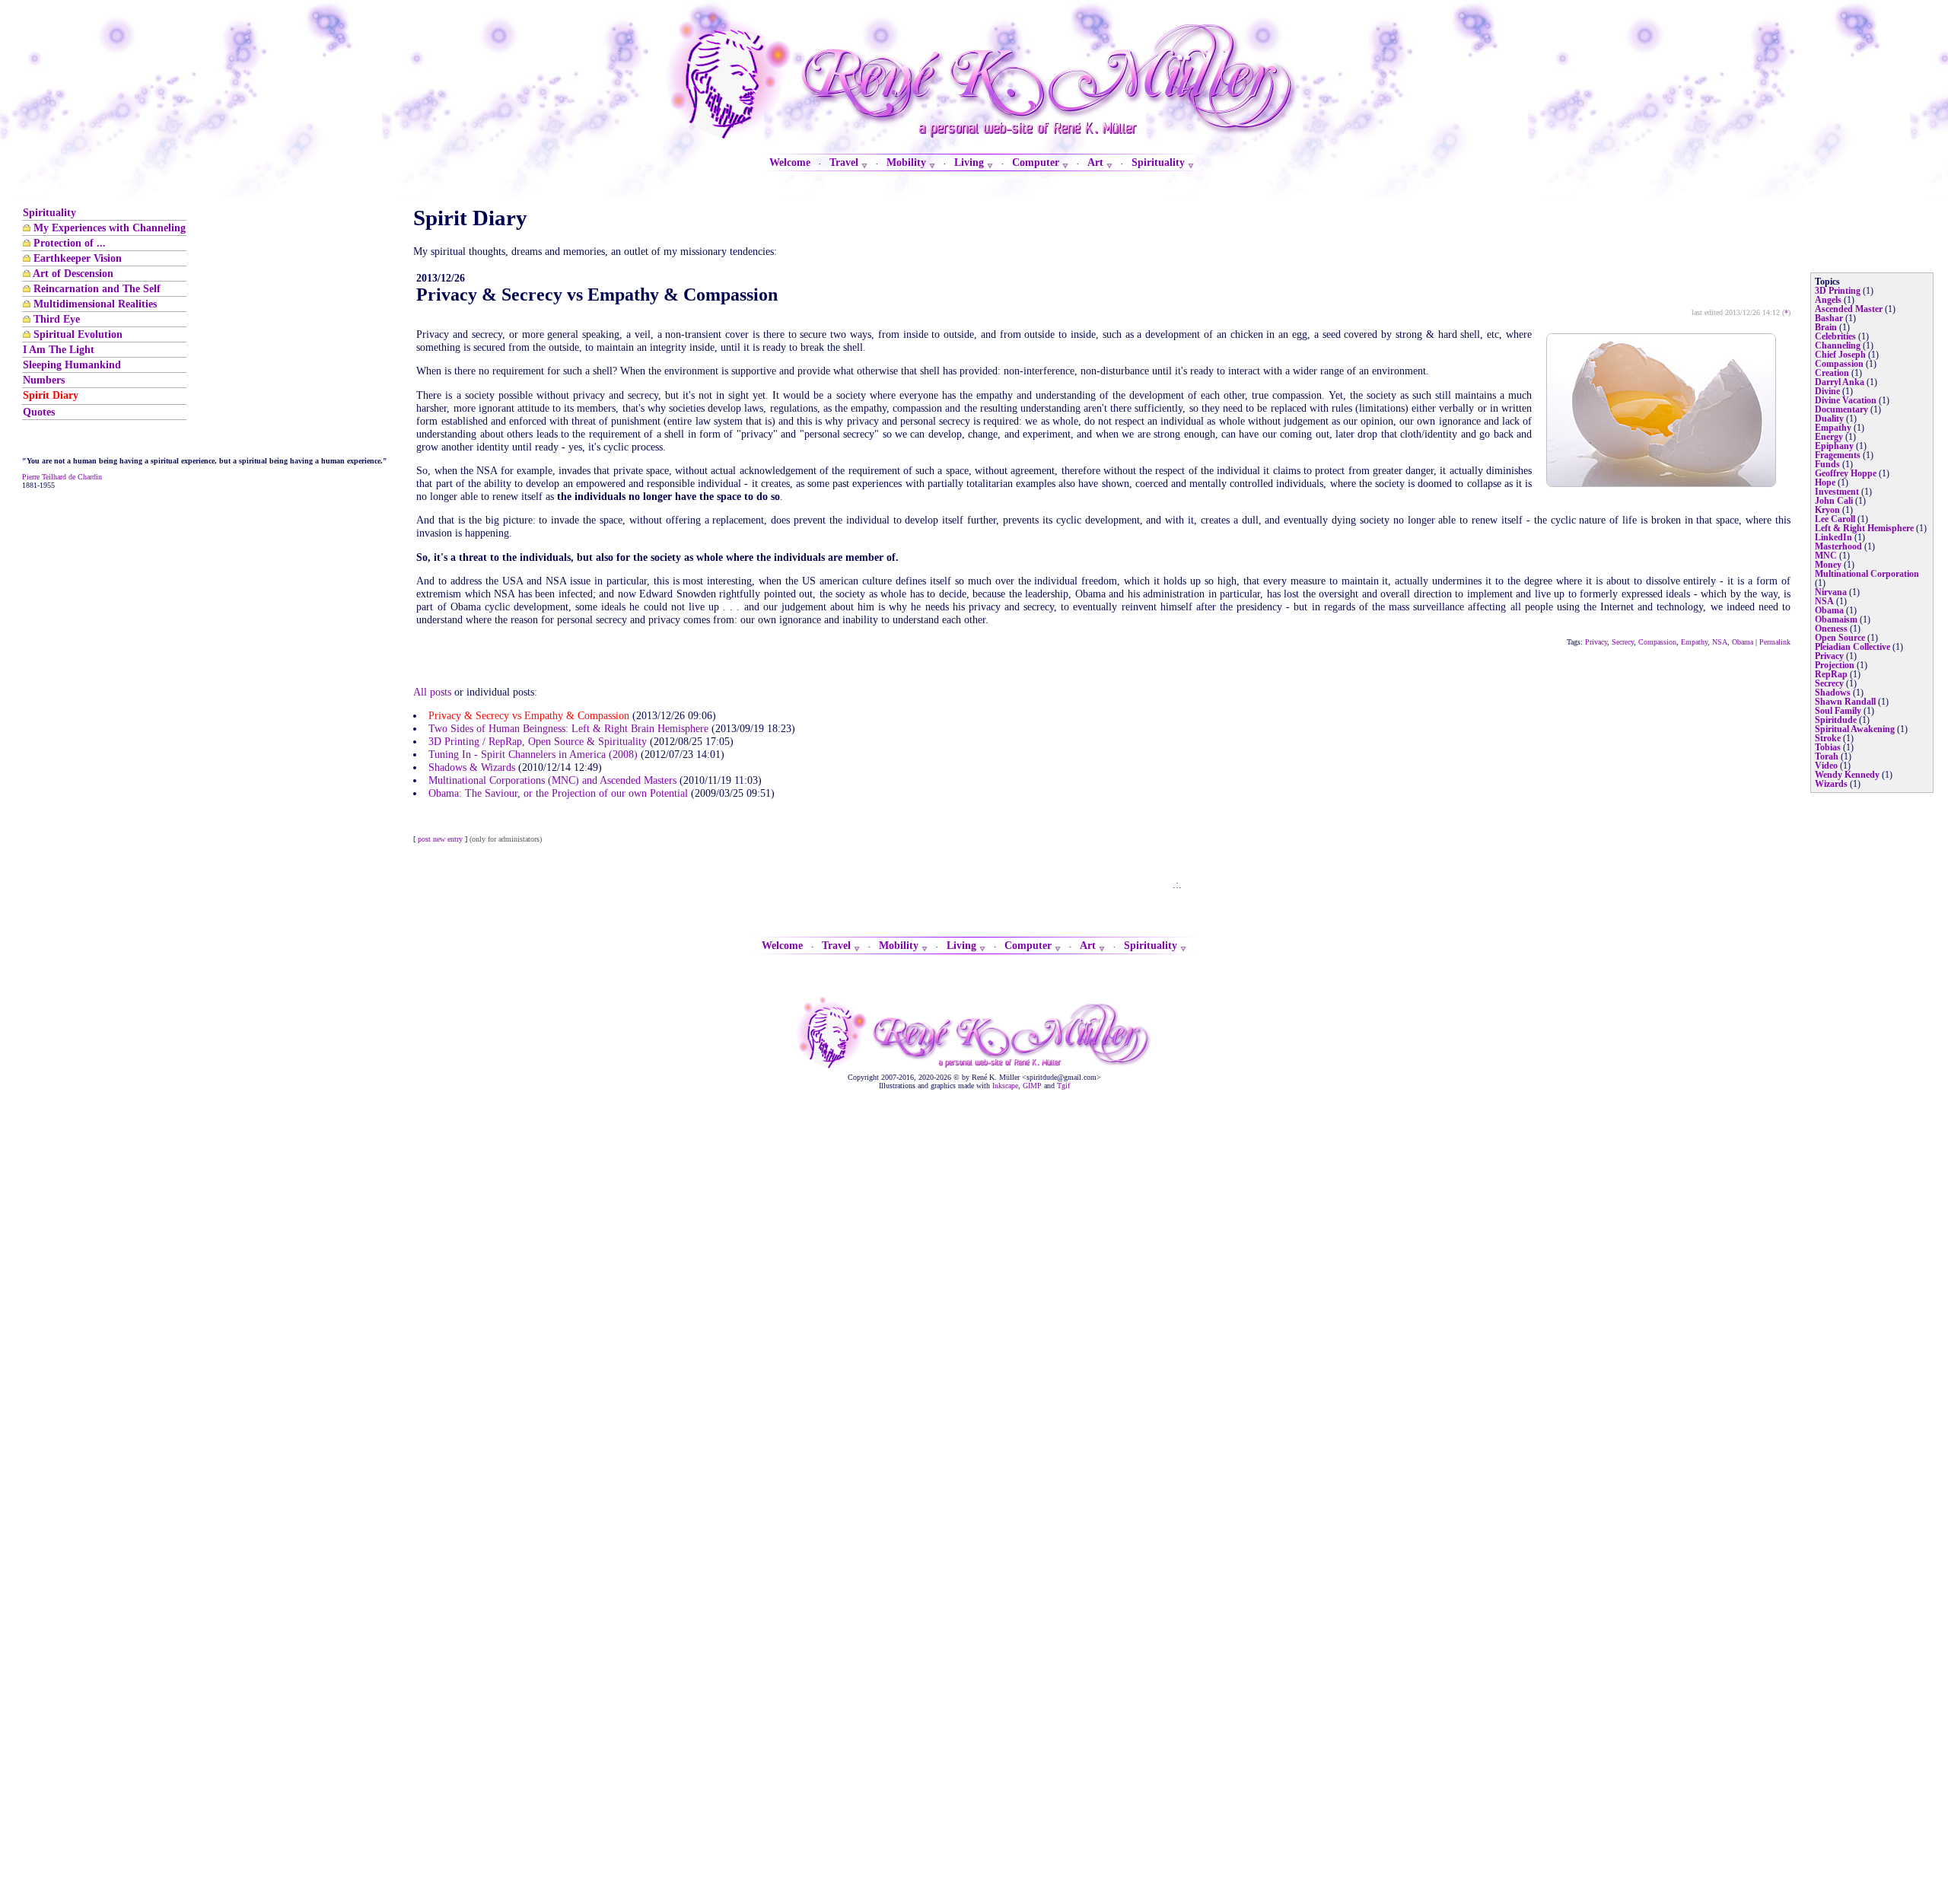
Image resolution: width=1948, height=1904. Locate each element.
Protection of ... (70, 243)
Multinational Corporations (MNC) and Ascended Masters (552, 780)
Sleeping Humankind (72, 365)
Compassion (1657, 642)
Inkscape (1005, 1086)
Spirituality (49, 212)
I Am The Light (59, 349)
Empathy (1694, 642)
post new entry (440, 839)
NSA (1720, 642)
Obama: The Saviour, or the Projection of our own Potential (558, 793)
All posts (432, 692)
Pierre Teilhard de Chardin (62, 477)
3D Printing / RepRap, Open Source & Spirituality (538, 741)
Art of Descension (73, 273)
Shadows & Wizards (472, 767)
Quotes (39, 412)
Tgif (1063, 1086)
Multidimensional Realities (95, 304)
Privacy (1596, 642)
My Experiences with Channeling (110, 228)
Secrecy (1623, 642)
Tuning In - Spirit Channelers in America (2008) (533, 754)
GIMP (1032, 1086)
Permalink (1775, 642)
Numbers (44, 380)
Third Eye (57, 319)
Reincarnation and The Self (97, 288)
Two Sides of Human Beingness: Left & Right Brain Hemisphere (568, 728)
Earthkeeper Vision (78, 258)
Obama (1743, 642)
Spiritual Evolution (78, 334)
